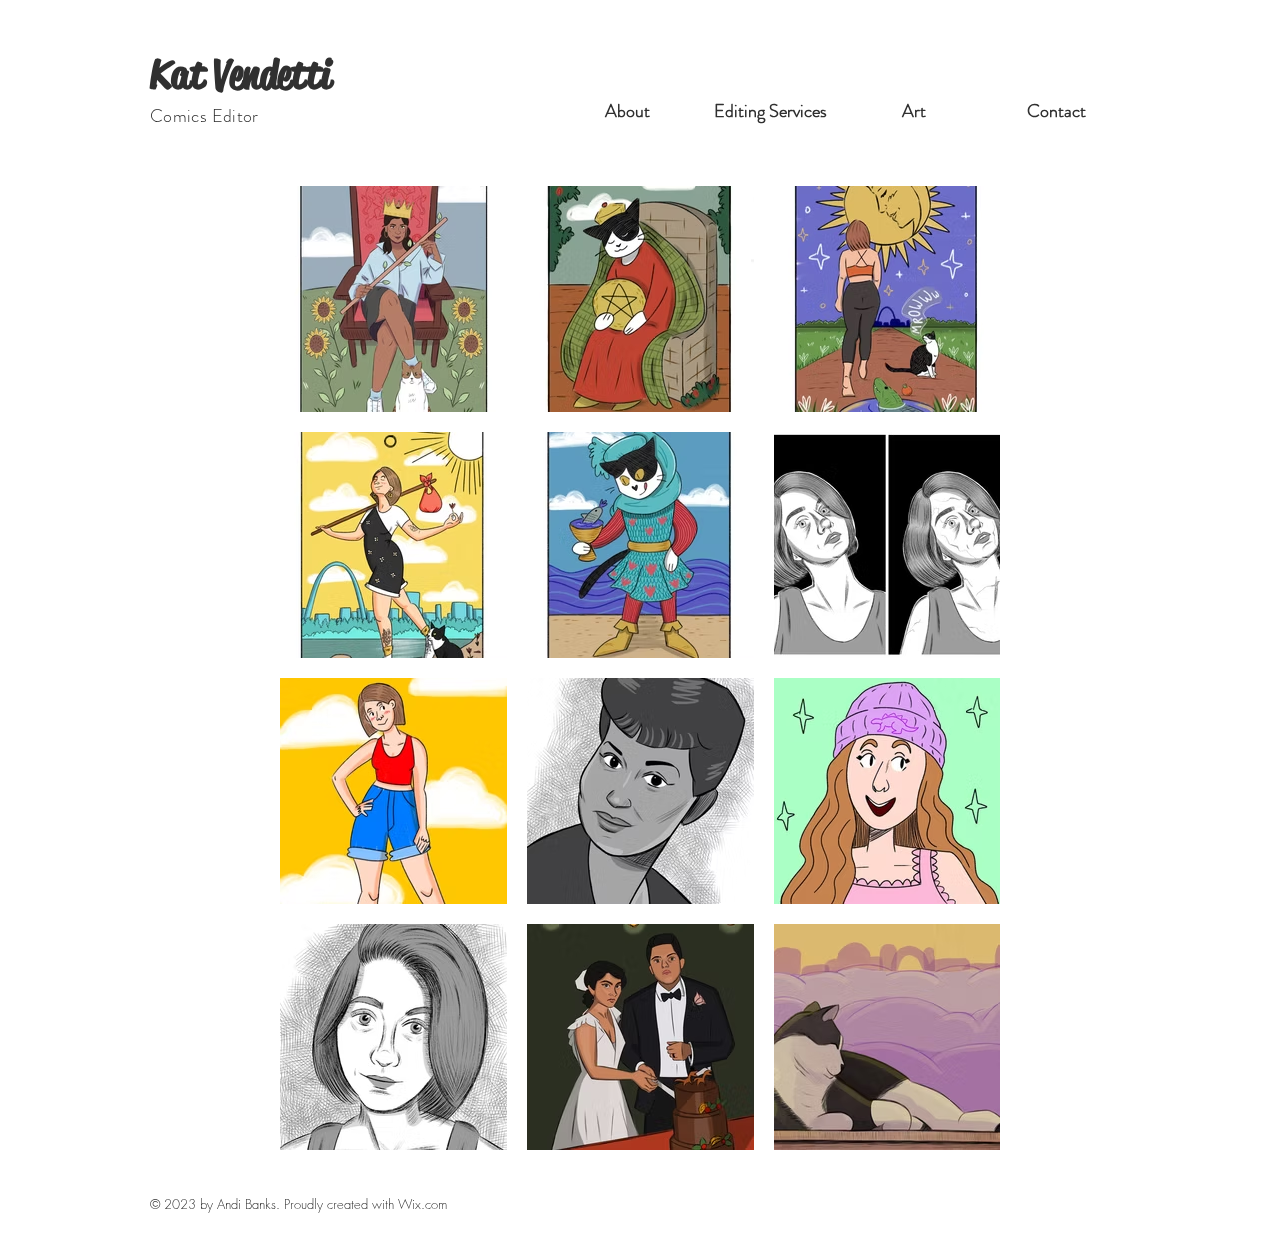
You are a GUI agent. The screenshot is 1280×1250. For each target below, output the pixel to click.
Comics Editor (204, 116)
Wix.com (422, 1204)
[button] (770, 111)
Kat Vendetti (240, 74)
